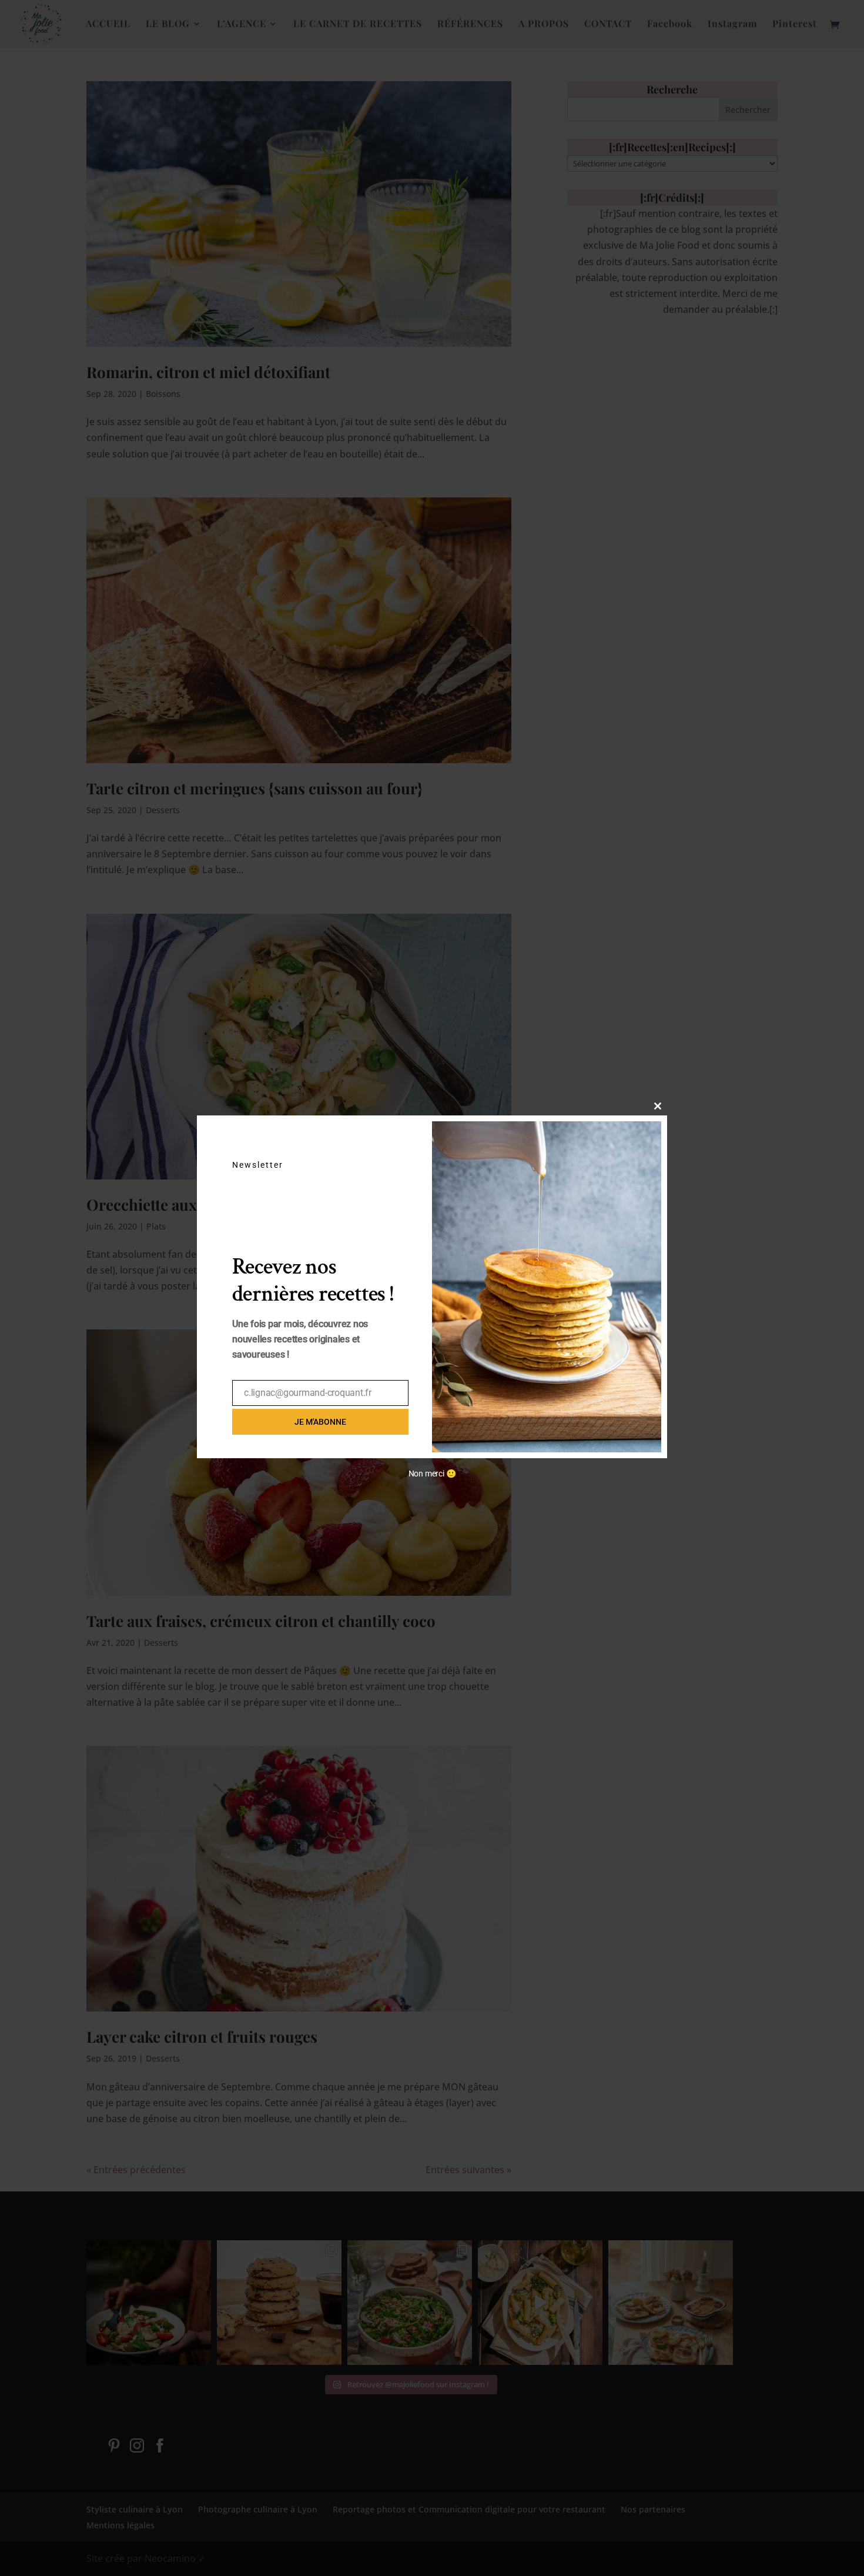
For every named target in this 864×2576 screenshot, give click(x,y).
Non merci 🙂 (432, 1474)
